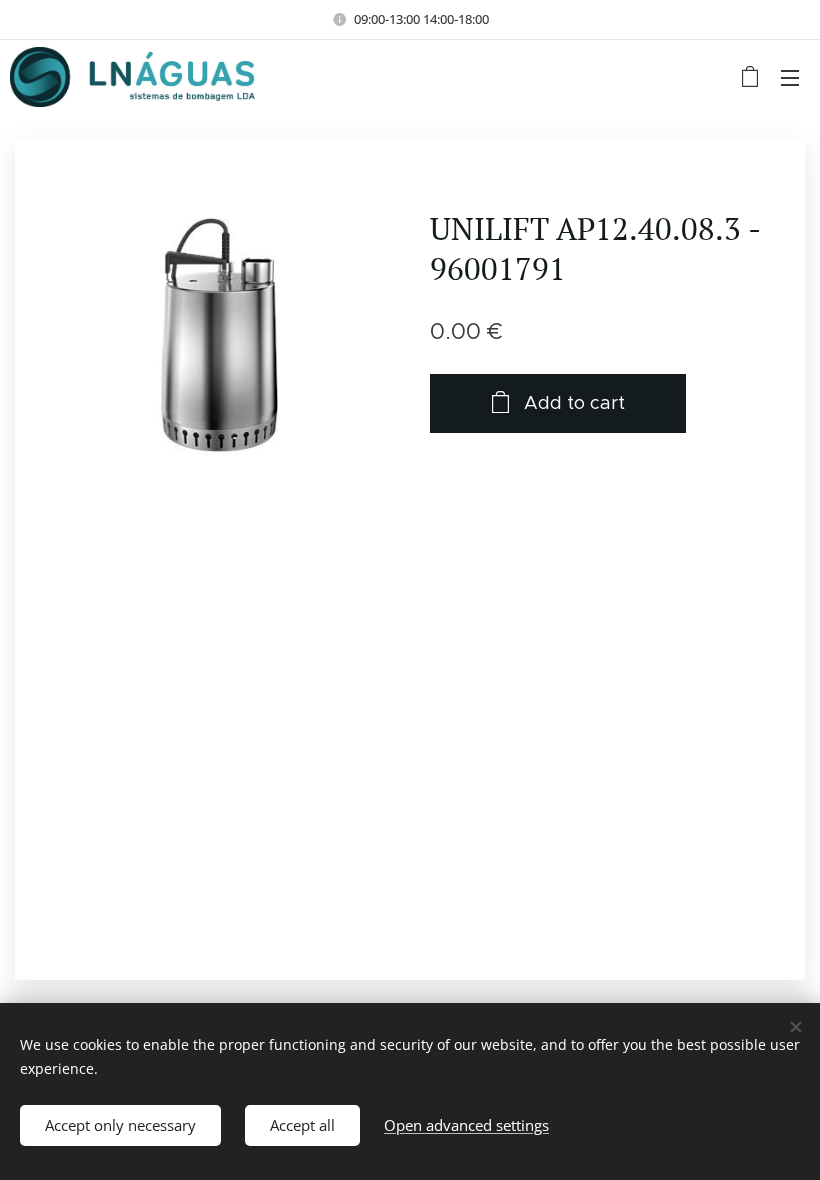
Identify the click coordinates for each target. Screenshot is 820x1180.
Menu (790, 77)
